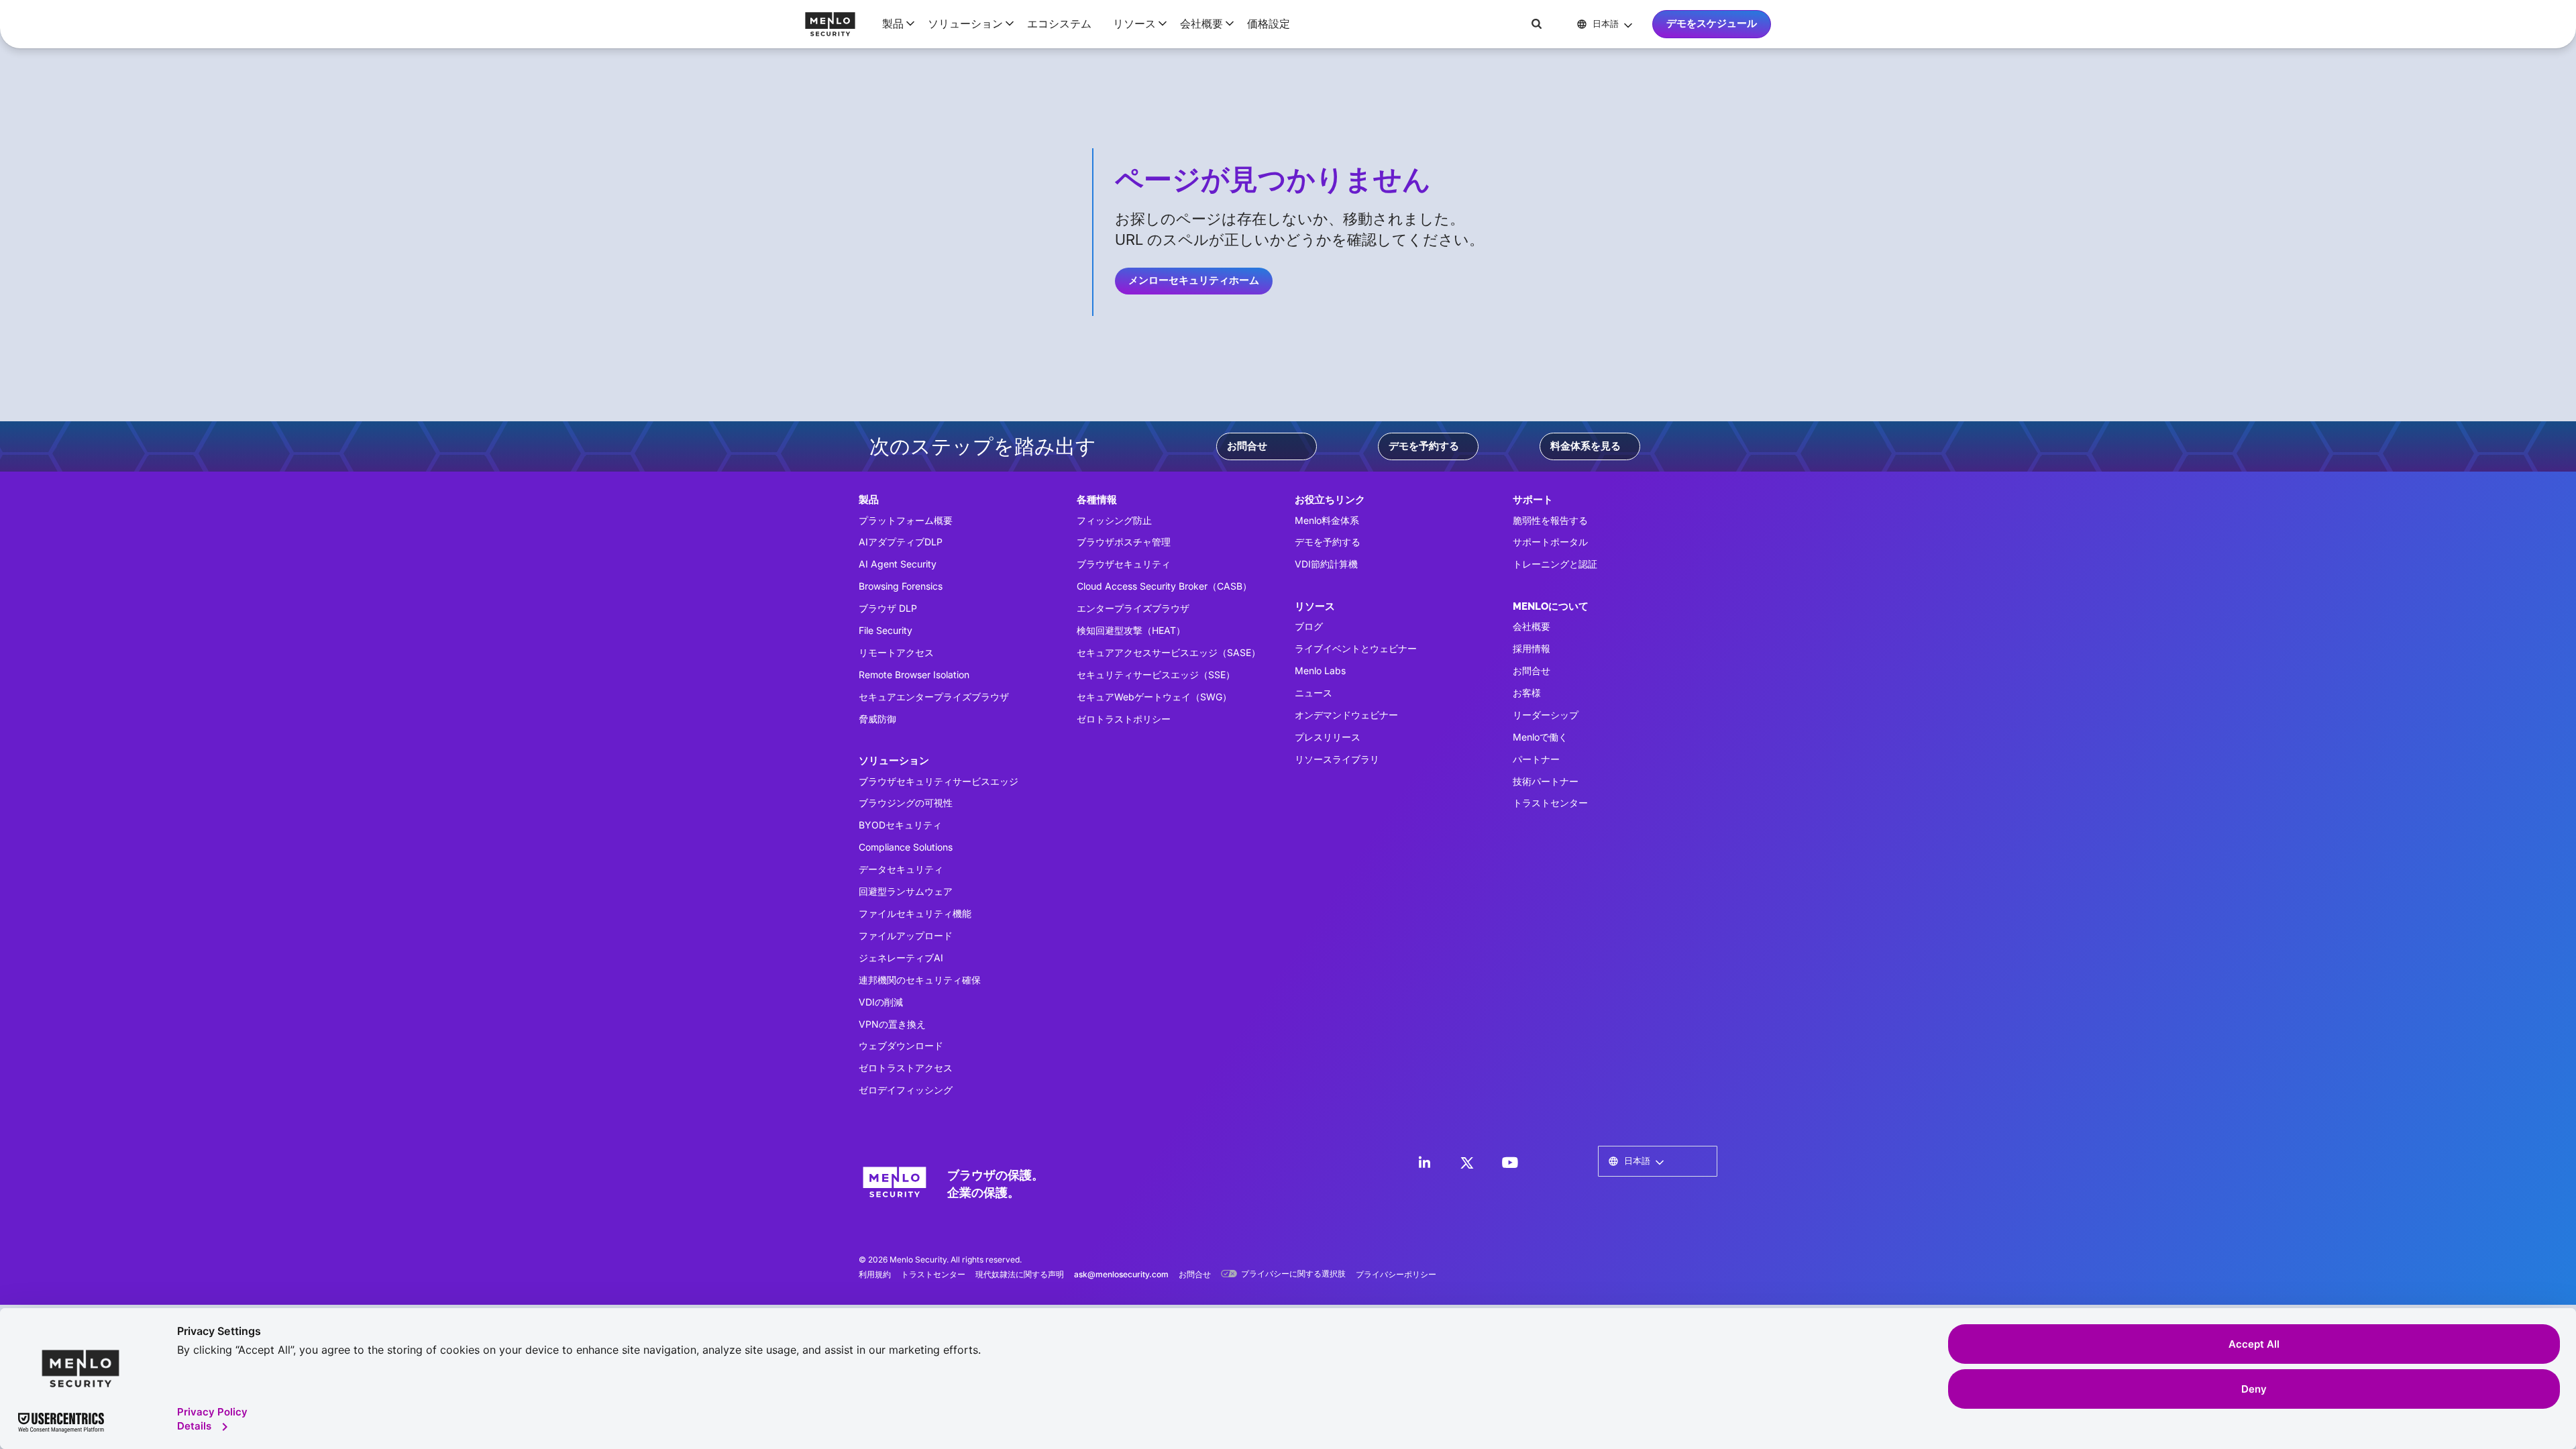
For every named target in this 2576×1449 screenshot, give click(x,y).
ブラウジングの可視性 (906, 803)
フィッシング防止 (1114, 520)
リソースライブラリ (1337, 759)
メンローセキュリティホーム (1194, 280)
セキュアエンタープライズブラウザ (934, 697)
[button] (894, 23)
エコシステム (1059, 23)
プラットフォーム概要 (906, 520)
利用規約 (875, 1274)
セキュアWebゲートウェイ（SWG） (1154, 697)
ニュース (1313, 693)
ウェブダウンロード (901, 1045)
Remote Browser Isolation (914, 675)
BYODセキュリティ (900, 825)
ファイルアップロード (906, 935)
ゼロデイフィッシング (906, 1090)
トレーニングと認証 (1555, 564)
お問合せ (1247, 446)
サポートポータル (1550, 542)
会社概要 (1532, 626)
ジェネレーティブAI (901, 958)
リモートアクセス (896, 652)
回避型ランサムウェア (906, 891)
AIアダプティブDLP (901, 542)
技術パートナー (1546, 781)
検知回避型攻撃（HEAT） (1131, 630)
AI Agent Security (898, 564)
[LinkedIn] (1424, 1163)
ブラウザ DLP (888, 608)
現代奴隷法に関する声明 (1020, 1274)
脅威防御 (877, 719)
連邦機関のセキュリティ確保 (920, 980)
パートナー (1536, 759)
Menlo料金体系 (1327, 520)
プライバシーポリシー (1396, 1274)
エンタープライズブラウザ (1133, 608)
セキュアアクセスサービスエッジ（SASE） (1169, 652)
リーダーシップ (1546, 715)
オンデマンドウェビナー (1346, 715)
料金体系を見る (1586, 446)
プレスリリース (1328, 737)
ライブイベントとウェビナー (1356, 648)
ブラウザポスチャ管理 (1124, 542)
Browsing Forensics (901, 586)
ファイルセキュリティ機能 (915, 913)
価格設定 (1269, 23)
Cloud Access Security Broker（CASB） (1164, 586)
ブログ (1309, 626)
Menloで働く (1540, 737)
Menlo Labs (1320, 670)
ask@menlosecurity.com (1121, 1274)
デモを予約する (1424, 446)
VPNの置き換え (892, 1024)
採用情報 (1532, 648)
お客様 (1527, 693)
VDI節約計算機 (1326, 564)
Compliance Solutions (906, 847)
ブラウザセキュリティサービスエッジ (938, 781)
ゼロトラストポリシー (1124, 719)
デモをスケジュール (1712, 23)
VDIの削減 (881, 1002)
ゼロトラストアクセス (906, 1068)
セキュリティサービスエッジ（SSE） (1156, 675)
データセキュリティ (901, 869)
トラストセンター (1550, 803)
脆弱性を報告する (1550, 520)
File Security (885, 630)
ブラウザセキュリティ (1124, 564)
